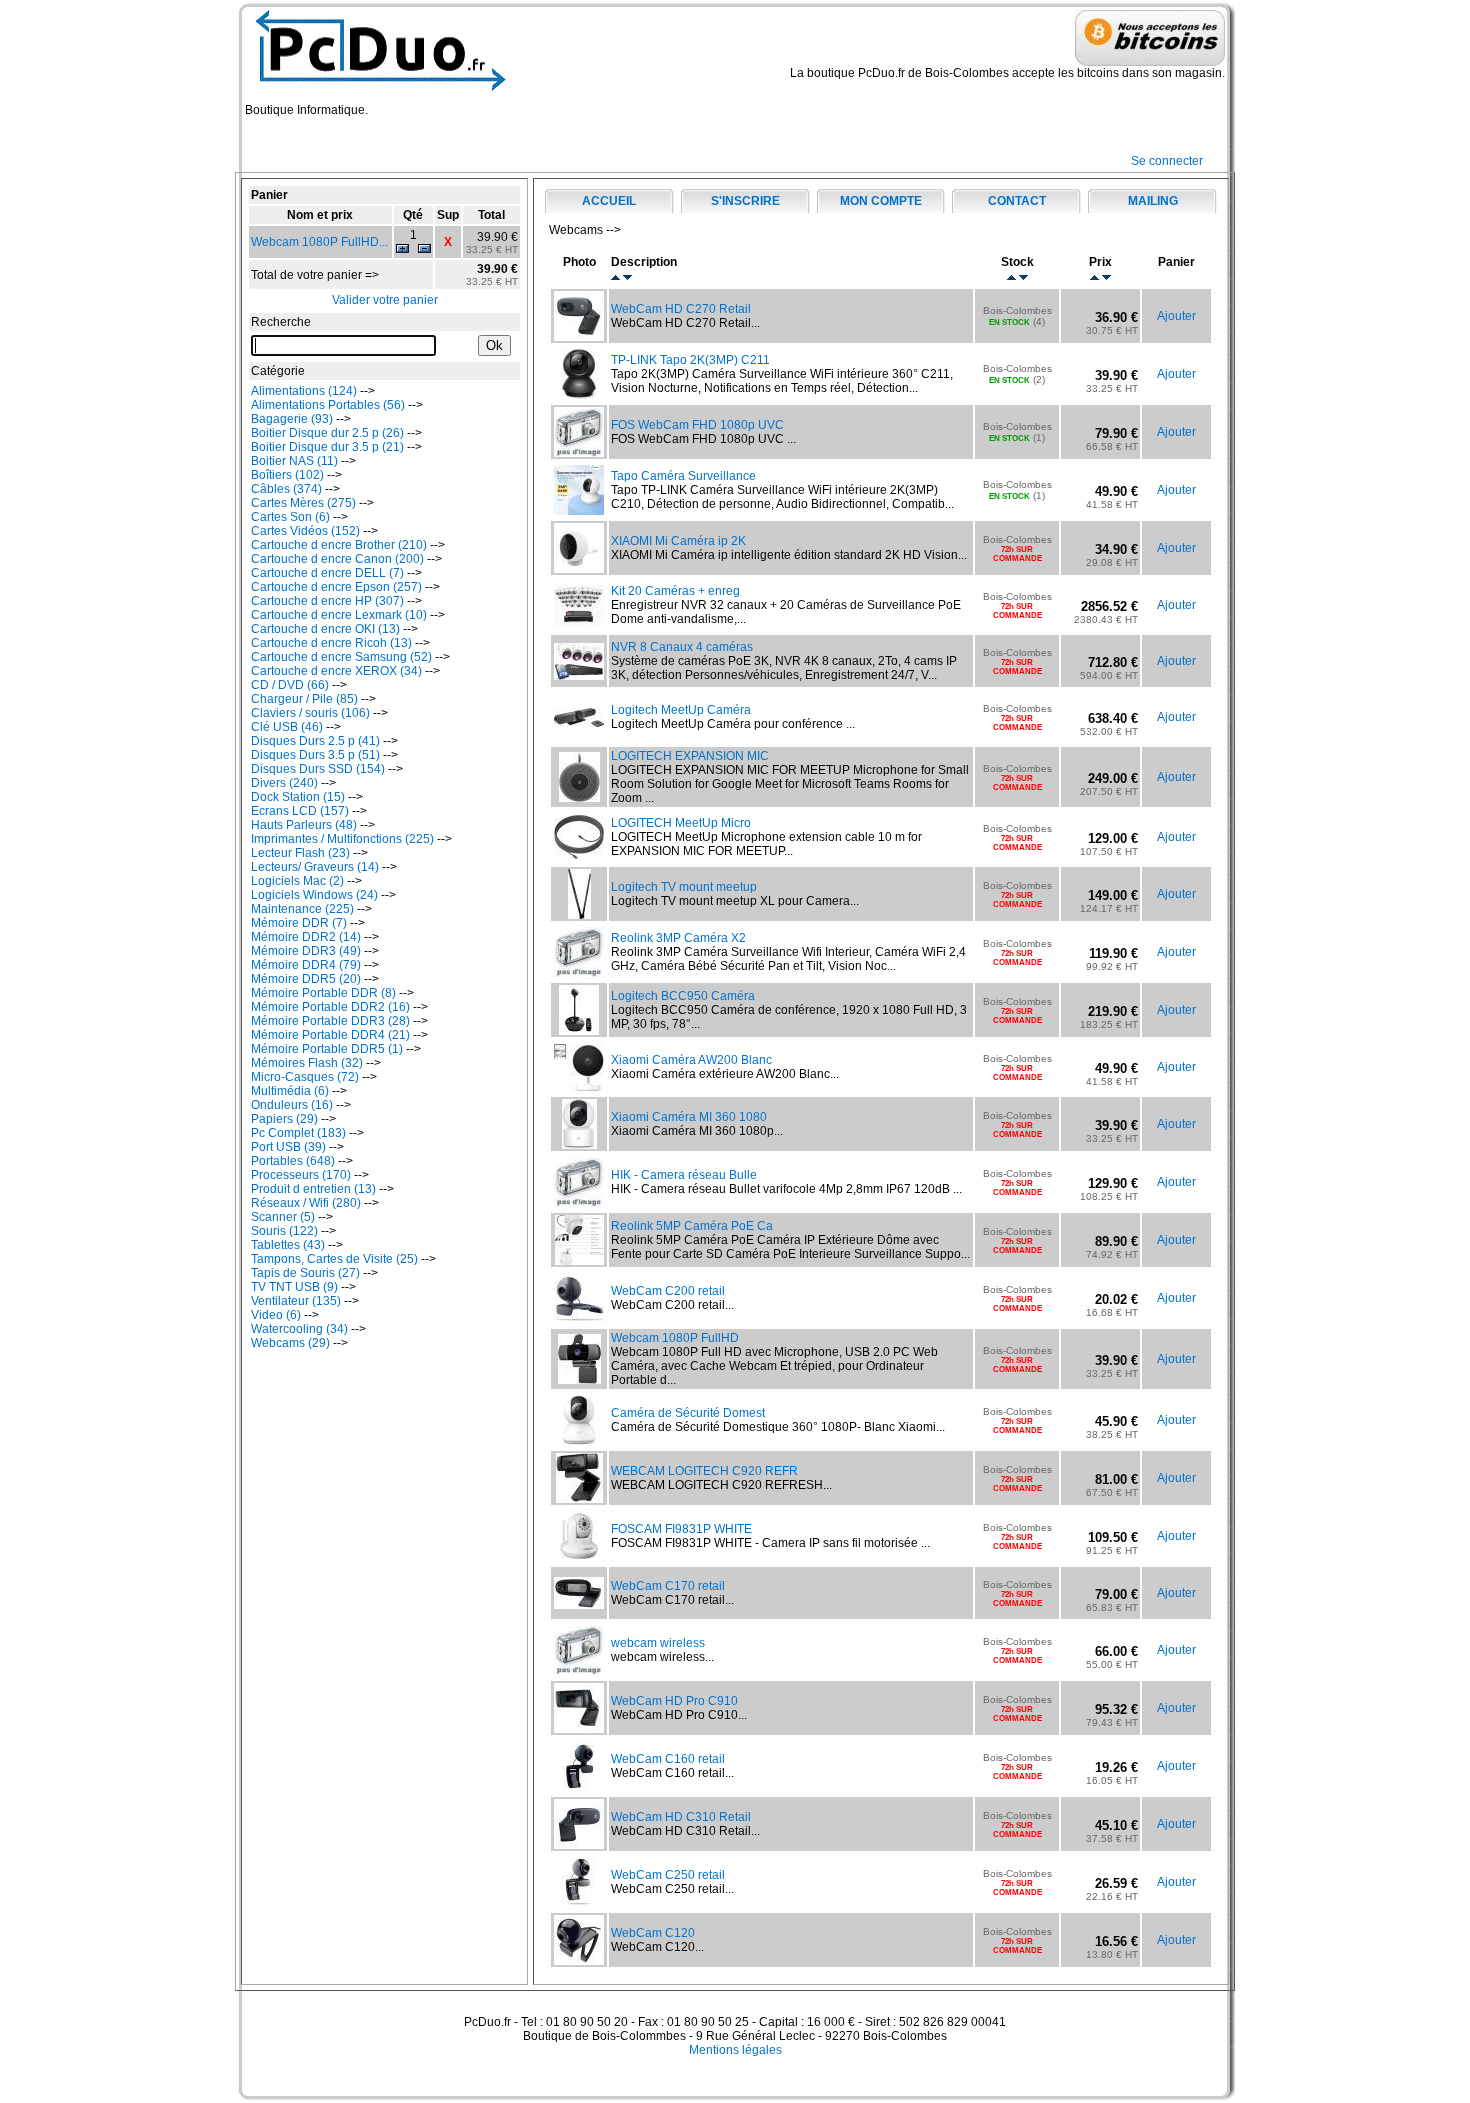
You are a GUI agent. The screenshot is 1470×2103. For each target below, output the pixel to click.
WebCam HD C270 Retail (681, 309)
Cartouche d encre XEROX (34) (336, 671)
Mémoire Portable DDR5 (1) (327, 1049)
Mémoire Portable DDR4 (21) (330, 1035)
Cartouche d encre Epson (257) (336, 587)
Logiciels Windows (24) (314, 895)
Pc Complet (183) (298, 1133)
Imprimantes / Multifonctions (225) (342, 839)
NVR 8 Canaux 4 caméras (682, 647)
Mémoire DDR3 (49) (306, 951)
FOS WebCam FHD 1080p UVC (697, 425)
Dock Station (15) (298, 797)
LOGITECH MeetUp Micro (681, 823)
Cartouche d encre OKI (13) (325, 629)
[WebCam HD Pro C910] (579, 1729)
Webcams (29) (290, 1343)
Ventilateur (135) (296, 1301)
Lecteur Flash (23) (300, 853)
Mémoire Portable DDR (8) (323, 993)
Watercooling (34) (299, 1329)
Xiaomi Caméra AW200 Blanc (691, 1060)
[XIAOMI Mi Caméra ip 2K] (579, 569)
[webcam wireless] (579, 1671)
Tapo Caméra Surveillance (683, 476)
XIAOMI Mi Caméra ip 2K (678, 541)
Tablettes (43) (288, 1245)
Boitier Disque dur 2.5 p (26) (327, 433)
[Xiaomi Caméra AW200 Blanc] (579, 1087)
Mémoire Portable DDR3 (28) (330, 1021)
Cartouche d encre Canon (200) (337, 559)
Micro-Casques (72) (305, 1077)
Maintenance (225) (302, 909)
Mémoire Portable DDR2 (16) (330, 1007)
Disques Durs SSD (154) (318, 769)
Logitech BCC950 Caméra (683, 996)
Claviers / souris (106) (310, 713)
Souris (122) (284, 1231)
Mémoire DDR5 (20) (306, 979)
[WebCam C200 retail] (579, 1319)
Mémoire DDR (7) (299, 923)
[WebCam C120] (579, 1961)
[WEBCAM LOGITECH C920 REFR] (579, 1499)
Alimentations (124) (304, 391)
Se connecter (1167, 161)
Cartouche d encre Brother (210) (339, 545)
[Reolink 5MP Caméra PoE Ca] (579, 1261)
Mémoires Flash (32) (307, 1063)
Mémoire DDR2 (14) (306, 937)
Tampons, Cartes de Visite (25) (334, 1259)
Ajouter (1176, 316)
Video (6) (276, 1315)
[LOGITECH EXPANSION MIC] (579, 798)
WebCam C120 (653, 1933)
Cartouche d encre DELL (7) (327, 573)
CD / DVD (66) (290, 685)
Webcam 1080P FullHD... (319, 242)
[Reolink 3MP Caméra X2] (579, 973)
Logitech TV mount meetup (684, 887)
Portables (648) (293, 1161)
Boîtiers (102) (287, 475)
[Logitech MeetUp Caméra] (579, 723)
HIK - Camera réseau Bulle (684, 1175)
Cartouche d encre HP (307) (327, 601)
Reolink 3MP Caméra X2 (678, 938)
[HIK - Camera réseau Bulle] (579, 1203)
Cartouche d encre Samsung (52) (341, 657)
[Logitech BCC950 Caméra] (579, 1031)
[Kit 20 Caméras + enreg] (579, 622)
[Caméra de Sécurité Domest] (579, 1441)
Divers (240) (284, 783)
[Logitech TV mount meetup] (579, 915)
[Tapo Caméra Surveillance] (579, 511)
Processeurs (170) (301, 1175)
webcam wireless (658, 1643)
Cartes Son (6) (290, 517)
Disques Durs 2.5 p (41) (315, 741)
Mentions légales (735, 2050)
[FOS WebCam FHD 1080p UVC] (579, 453)
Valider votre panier (385, 300)
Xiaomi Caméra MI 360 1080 (689, 1117)
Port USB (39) (288, 1147)
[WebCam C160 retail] (579, 1787)
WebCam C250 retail (668, 1875)
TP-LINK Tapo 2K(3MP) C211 (690, 360)
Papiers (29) (284, 1119)
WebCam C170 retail (668, 1586)
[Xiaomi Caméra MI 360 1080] (579, 1145)
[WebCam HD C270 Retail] (579, 337)
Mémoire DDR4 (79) (306, 965)
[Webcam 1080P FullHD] (579, 1380)
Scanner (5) (283, 1217)
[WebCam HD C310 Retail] (579, 1845)
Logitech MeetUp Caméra (681, 710)
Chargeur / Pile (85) (304, 699)
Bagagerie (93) (292, 419)
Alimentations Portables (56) (328, 405)
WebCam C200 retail (668, 1291)
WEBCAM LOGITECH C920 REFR (704, 1471)
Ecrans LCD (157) (300, 811)
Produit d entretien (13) (313, 1189)
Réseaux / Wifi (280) (306, 1203)
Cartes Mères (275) (303, 503)
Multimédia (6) (290, 1091)
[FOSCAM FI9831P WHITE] (579, 1557)
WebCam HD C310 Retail (681, 1817)
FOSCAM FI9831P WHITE (681, 1529)
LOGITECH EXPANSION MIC (690, 756)
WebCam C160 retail (668, 1759)
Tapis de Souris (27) (305, 1273)
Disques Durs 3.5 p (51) (315, 755)
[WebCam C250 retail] (579, 1903)
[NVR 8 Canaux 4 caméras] (579, 676)
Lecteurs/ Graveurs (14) (315, 867)
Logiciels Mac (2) (297, 881)
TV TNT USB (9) (294, 1287)
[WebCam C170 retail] (579, 1605)
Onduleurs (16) (292, 1105)
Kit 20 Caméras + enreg (675, 591)
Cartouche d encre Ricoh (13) (331, 643)
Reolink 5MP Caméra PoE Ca (692, 1226)
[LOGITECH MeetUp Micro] (579, 855)
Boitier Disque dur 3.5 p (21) (327, 447)
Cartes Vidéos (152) (305, 531)
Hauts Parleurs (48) (304, 825)
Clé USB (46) (287, 727)
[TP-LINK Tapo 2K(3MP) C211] (579, 395)
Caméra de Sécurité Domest (688, 1413)
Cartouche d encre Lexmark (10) (339, 615)
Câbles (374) (286, 489)
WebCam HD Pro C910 (674, 1701)
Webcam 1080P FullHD (675, 1338)
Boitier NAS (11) (294, 461)
